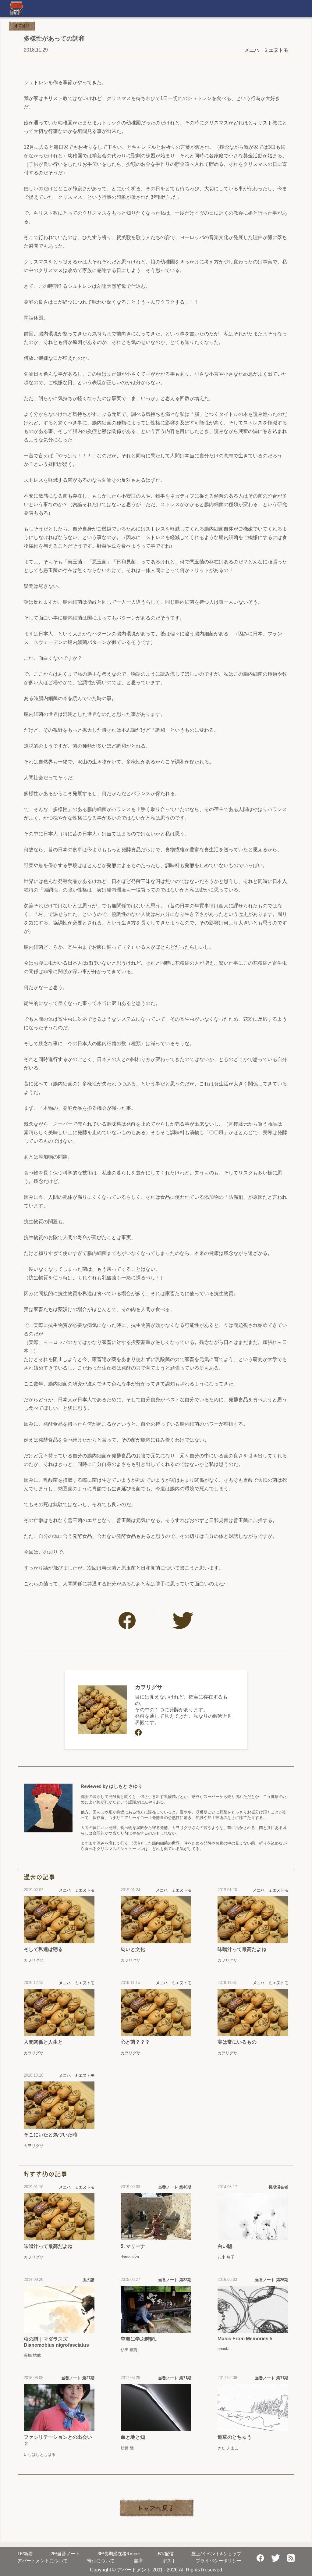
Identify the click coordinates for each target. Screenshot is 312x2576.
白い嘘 (225, 2246)
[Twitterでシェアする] (183, 1620)
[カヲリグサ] (102, 1710)
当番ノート (65, 2554)
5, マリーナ (133, 2246)
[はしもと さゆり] (48, 1808)
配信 (166, 2554)
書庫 (138, 2561)
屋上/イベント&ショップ (216, 2554)
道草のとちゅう (235, 2437)
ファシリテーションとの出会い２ (58, 2440)
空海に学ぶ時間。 (140, 2339)
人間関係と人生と (43, 2042)
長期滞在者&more (119, 2554)
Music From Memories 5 (245, 2339)
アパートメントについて (43, 2561)
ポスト (169, 2561)
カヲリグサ (149, 1687)
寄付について (101, 2561)
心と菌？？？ (135, 2042)
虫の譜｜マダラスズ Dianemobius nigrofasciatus (56, 2342)
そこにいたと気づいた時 (51, 2135)
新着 (25, 2554)
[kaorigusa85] (138, 1732)
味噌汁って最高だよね (242, 1949)
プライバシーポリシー (218, 2561)
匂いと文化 (133, 1949)
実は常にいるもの (237, 2042)
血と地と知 (133, 2437)
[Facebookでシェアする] (127, 1620)
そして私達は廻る (43, 1949)
